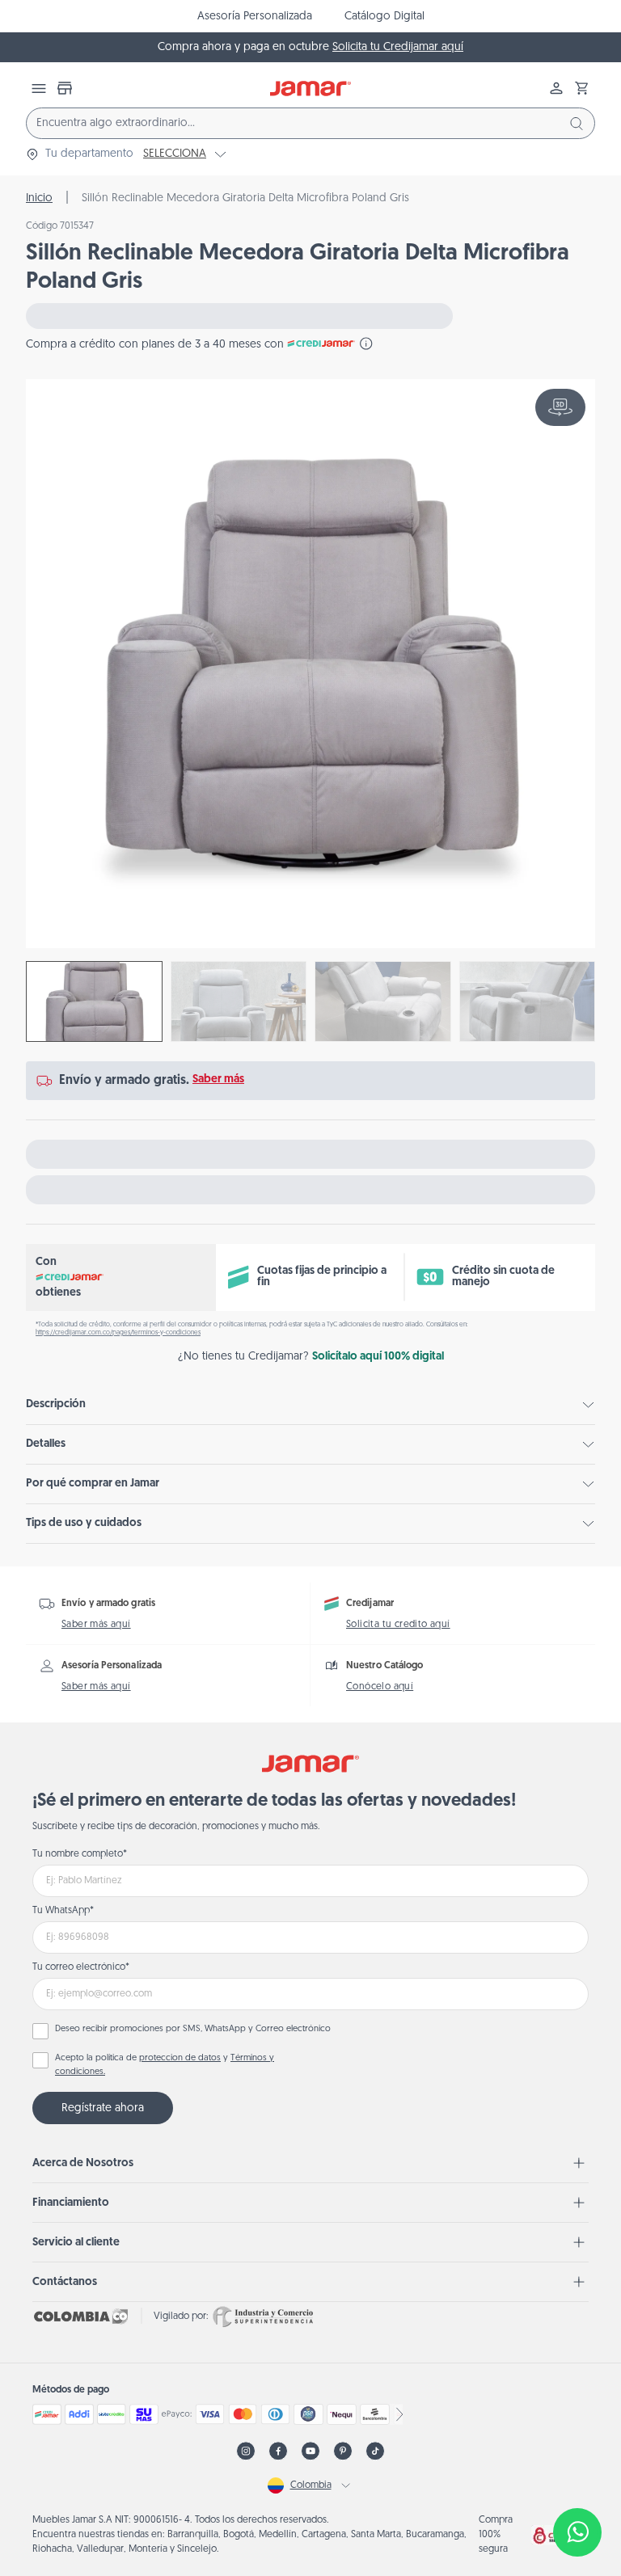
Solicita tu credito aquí (398, 1625)
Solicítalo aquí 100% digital (378, 1357)
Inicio (39, 198)
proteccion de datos (180, 2058)
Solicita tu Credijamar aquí (398, 47)
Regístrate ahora (103, 2108)
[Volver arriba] (577, 2479)
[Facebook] (278, 2451)
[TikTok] (375, 2451)
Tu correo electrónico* (81, 1967)
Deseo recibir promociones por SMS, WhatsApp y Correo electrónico (193, 2029)
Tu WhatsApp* (63, 1911)
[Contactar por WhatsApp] (577, 2532)
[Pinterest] (343, 2451)
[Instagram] (246, 2451)
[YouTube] (310, 2451)
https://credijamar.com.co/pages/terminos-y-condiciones (118, 1333)
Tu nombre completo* (80, 1854)
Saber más (218, 1079)
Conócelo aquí (380, 1687)
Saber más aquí (96, 1625)
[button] (582, 88)
